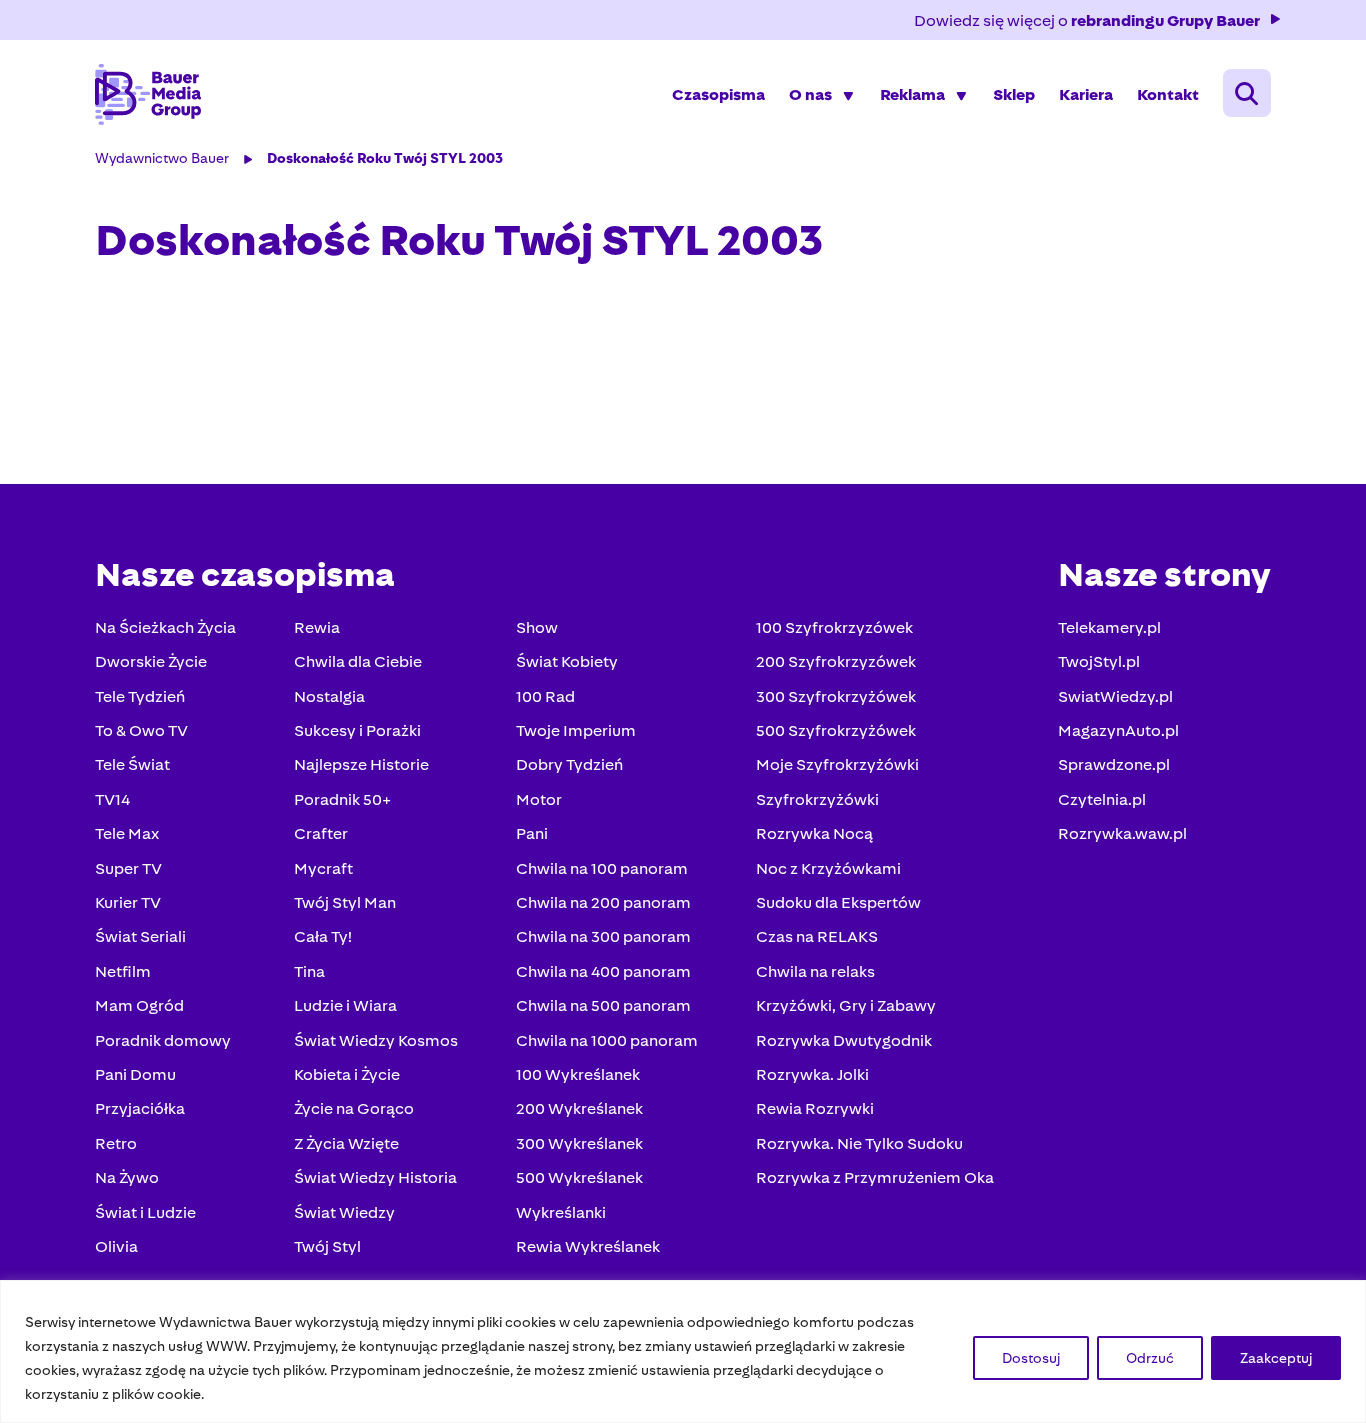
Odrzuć (1150, 1358)
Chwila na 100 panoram (602, 868)
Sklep (1014, 94)
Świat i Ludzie (145, 1212)
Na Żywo (127, 1177)
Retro (116, 1143)
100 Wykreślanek (578, 1074)
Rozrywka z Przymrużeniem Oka (875, 1177)
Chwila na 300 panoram (603, 936)
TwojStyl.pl (1099, 661)
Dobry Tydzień (569, 764)
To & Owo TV (141, 730)
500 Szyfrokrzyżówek (836, 730)
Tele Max (127, 833)
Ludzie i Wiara (345, 1005)
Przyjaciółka (140, 1108)
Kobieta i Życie (347, 1074)
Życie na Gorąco (354, 1108)
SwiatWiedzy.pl (1115, 696)
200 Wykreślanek (579, 1108)
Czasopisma (718, 94)
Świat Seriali (140, 936)
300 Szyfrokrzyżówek (836, 696)
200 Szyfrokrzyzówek (836, 661)
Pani (532, 833)
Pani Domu (135, 1074)
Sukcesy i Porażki (357, 730)
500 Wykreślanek (579, 1177)
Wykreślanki (561, 1212)
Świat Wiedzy (344, 1212)
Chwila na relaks (815, 971)
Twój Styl (327, 1246)
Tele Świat (132, 764)
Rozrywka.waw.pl (1122, 833)
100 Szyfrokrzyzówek (834, 627)
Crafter (321, 833)
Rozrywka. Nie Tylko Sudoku (859, 1143)
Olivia (116, 1246)
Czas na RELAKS (817, 936)
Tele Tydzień (140, 696)
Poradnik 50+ (342, 799)
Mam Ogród (139, 1005)
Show (537, 627)
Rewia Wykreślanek (588, 1246)
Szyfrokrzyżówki (817, 799)
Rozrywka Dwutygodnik (844, 1040)
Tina (309, 971)
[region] (683, 1351)
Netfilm (123, 971)
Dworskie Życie (151, 661)
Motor (539, 799)
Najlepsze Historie (361, 764)
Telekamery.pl (1109, 627)
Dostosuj (1031, 1358)
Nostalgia (329, 696)
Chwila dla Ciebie (358, 661)
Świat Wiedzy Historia (375, 1177)
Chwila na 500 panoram (603, 1005)
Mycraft (323, 868)
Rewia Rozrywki (815, 1108)
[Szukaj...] (1247, 93)
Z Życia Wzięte (346, 1143)
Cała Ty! (323, 936)
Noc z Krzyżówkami (828, 868)
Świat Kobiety (567, 661)
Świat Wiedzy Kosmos (376, 1040)
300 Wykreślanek (579, 1143)
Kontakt (1168, 94)
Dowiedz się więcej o (1087, 20)
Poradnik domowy (163, 1040)
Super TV (128, 868)
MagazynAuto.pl (1118, 730)
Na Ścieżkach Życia (165, 627)
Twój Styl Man (345, 902)
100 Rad (545, 696)
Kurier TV (128, 902)
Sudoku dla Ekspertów (838, 902)
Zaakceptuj (1276, 1358)
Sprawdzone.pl (1114, 764)
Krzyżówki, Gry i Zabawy (846, 1005)
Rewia (317, 627)
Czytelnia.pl (1102, 799)
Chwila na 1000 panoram (607, 1040)
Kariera (1086, 94)
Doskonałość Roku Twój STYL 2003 (385, 158)
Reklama (912, 94)
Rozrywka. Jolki (812, 1074)
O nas (810, 94)
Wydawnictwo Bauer (162, 158)
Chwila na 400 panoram (603, 971)
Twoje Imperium (576, 730)
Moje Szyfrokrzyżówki (837, 764)
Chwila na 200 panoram (603, 902)
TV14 (112, 799)
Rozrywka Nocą (814, 833)
